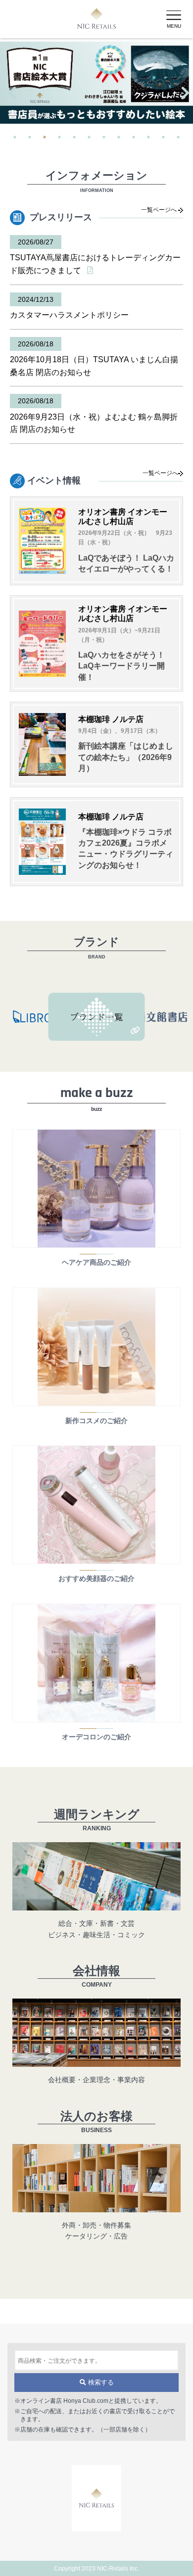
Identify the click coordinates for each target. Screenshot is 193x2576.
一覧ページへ (160, 210)
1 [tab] (15, 137)
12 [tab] (178, 137)
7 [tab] (104, 137)
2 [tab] (30, 137)
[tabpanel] (96, 83)
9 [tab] (134, 137)
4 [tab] (59, 137)
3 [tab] (45, 137)
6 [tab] (89, 137)
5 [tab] (74, 137)
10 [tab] (148, 137)
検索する (100, 2383)
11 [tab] (163, 137)
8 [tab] (119, 137)
